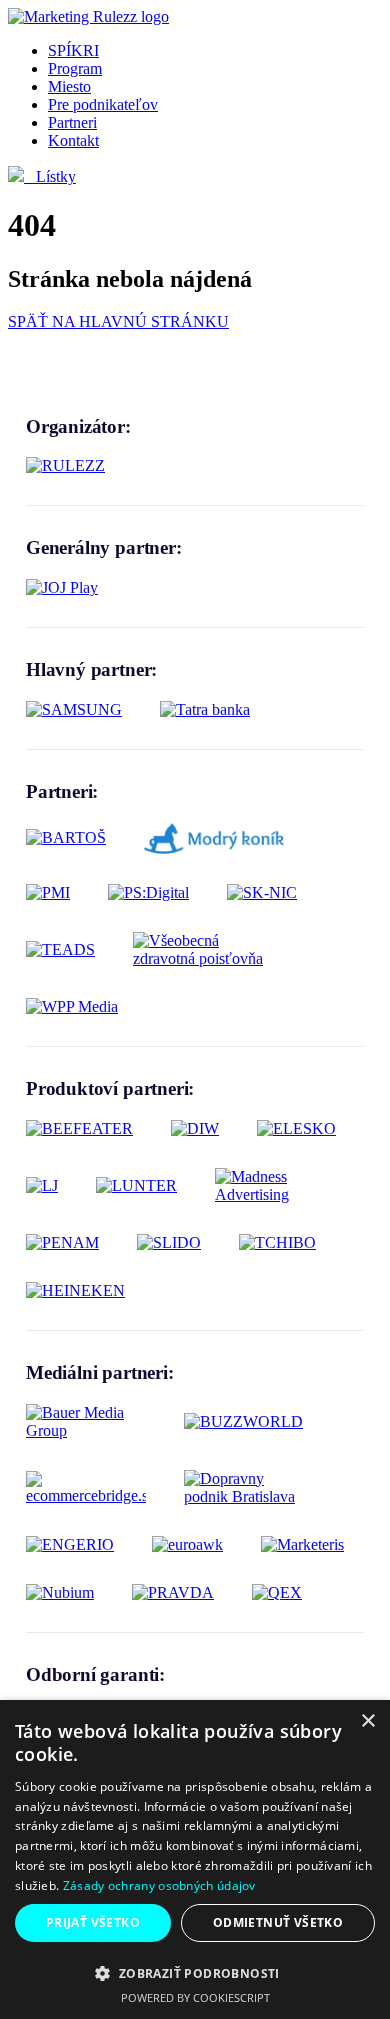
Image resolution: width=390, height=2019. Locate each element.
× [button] (367, 1721)
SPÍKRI (73, 50)
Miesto (69, 86)
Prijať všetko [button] (93, 1922)
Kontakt (73, 140)
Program (75, 68)
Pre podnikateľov (103, 104)
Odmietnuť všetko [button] (278, 1922)
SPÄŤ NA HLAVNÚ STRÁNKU (118, 321)
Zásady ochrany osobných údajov (159, 1885)
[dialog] (195, 1859)
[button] (195, 1972)
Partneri (72, 122)
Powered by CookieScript (195, 1997)
